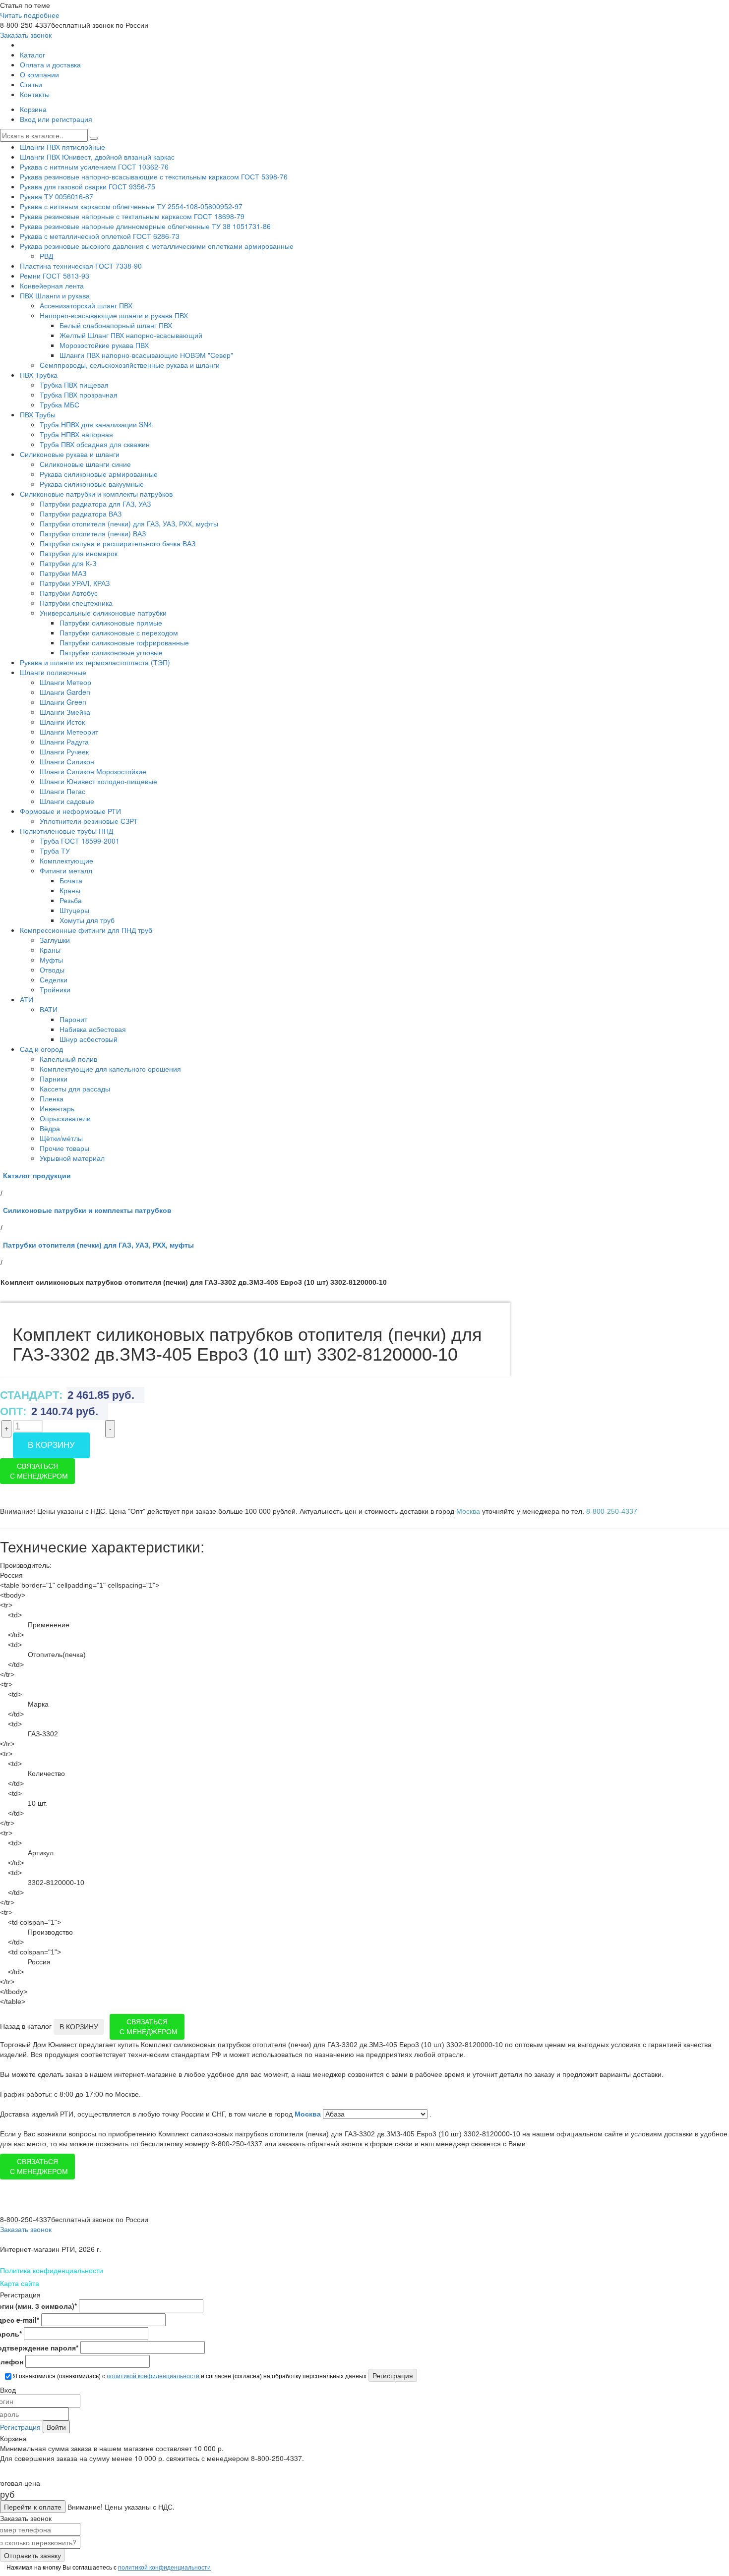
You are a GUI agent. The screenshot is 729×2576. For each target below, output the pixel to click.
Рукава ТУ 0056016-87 (57, 196)
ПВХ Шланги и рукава (55, 295)
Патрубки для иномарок (79, 553)
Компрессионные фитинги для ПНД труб (86, 930)
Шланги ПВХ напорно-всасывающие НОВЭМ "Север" (146, 355)
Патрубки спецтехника (76, 603)
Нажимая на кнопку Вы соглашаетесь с (108, 2567)
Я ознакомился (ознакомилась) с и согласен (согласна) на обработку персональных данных (189, 2376)
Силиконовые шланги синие (85, 464)
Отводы (52, 970)
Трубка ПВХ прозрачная (79, 395)
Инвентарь (57, 1108)
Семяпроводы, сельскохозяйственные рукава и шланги (130, 365)
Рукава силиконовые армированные (99, 474)
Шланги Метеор (65, 682)
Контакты (35, 94)
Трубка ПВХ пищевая (74, 385)
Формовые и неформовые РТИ (70, 811)
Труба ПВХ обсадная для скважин (95, 444)
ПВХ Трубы (38, 414)
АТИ (27, 999)
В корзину (51, 1445)
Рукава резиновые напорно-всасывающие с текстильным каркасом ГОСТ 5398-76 (154, 176)
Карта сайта (20, 2283)
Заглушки (55, 940)
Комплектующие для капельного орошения (110, 1069)
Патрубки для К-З (68, 563)
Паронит (73, 1019)
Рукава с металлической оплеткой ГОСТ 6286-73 (100, 236)
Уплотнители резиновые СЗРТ (89, 821)
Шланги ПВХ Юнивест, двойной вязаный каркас (97, 157)
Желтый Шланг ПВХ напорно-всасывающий (131, 335)
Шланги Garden (65, 692)
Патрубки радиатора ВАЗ (81, 514)
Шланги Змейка (65, 712)
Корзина (33, 109)
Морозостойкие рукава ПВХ (104, 345)
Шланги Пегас (62, 791)
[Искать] (94, 138)
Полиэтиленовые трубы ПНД (66, 831)
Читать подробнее (30, 15)
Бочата (71, 880)
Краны (70, 890)
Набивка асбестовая (93, 1029)
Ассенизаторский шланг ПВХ (86, 305)
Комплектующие (66, 860)
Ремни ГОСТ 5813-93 (55, 276)
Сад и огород (41, 1049)
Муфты (51, 960)
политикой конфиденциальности (153, 2376)
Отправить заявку (32, 2555)
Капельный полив (68, 1059)
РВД (46, 256)
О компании (39, 74)
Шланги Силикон (67, 761)
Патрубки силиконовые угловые (111, 652)
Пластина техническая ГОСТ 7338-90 (81, 266)
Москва (309, 2114)
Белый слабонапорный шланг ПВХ (116, 325)
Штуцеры (74, 910)
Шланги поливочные (53, 672)
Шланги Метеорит (69, 732)
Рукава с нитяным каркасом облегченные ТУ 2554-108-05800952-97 (131, 206)
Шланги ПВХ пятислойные (62, 147)
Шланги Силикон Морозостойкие (93, 771)
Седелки (54, 979)
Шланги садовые (67, 801)
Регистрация (20, 2427)
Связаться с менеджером (39, 1471)
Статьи (31, 84)
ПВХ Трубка (39, 375)
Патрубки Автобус (69, 593)
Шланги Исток (62, 722)
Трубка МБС (60, 404)
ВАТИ (49, 1009)
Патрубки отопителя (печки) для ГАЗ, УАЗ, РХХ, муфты (129, 523)
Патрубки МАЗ (63, 573)
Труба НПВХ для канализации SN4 (96, 424)
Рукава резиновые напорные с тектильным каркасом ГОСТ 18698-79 (132, 216)
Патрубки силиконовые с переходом (119, 632)
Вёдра (50, 1128)
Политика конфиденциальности (52, 2270)
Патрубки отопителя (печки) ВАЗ (93, 533)
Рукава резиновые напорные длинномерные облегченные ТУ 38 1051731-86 (145, 226)
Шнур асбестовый (89, 1039)
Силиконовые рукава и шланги (70, 454)
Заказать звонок (26, 35)
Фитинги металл (66, 870)
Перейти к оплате (33, 2507)
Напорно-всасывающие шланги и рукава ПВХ (114, 315)
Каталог (32, 55)
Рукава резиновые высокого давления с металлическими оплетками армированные (157, 246)
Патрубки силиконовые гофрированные (124, 642)
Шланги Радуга (64, 742)
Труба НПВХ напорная (76, 434)
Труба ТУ (55, 851)
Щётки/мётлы (61, 1138)
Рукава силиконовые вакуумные (92, 484)
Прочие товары (64, 1148)
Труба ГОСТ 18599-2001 (80, 841)
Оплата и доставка (50, 64)
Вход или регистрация (56, 119)
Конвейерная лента (52, 286)
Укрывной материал (72, 1158)
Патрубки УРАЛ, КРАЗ (75, 583)
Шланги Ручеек (64, 751)
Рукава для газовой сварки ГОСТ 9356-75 (88, 186)
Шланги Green (63, 702)
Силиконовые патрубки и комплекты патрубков (96, 494)
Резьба (71, 900)
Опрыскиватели (65, 1118)
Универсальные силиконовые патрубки (103, 613)
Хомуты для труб (87, 920)
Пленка (52, 1098)
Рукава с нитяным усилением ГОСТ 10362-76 (94, 167)
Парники (54, 1079)
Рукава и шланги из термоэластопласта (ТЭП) (95, 662)
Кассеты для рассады (75, 1088)
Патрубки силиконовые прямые (111, 623)
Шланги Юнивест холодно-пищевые (98, 781)
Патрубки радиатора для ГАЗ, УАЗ (95, 504)
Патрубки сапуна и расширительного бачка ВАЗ (118, 543)
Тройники (55, 989)
